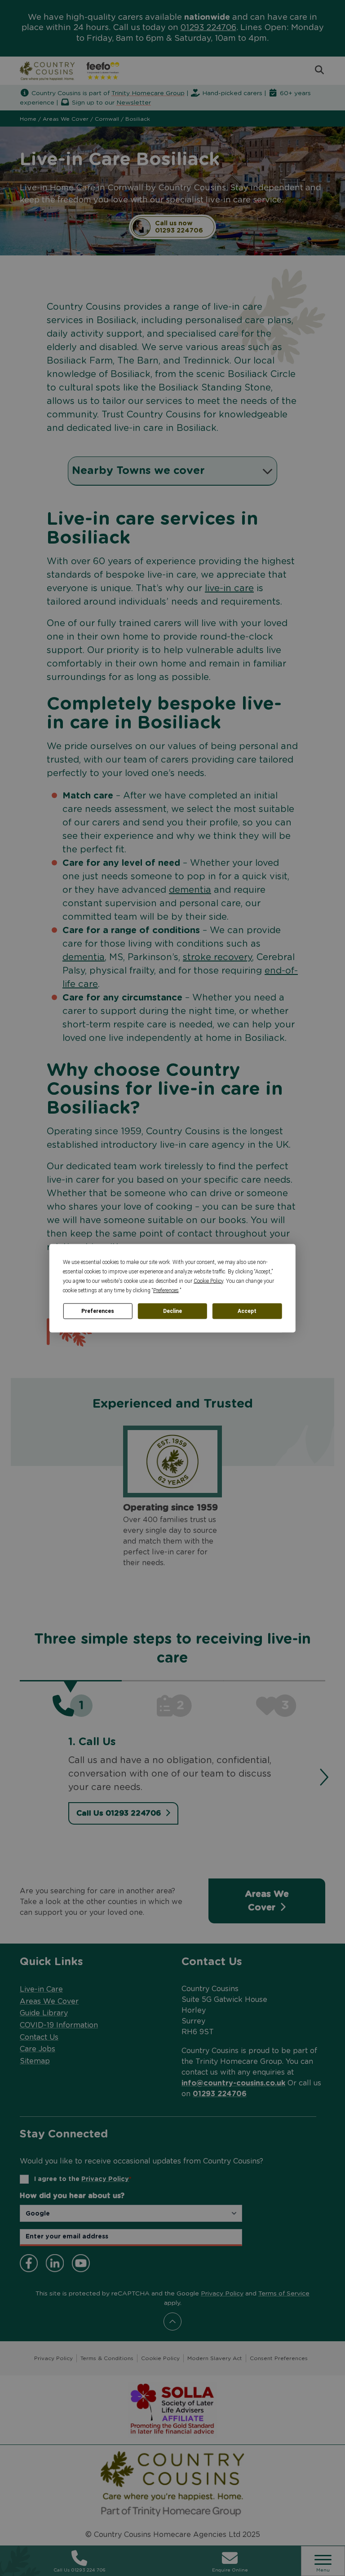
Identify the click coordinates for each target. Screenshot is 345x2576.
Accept (247, 1311)
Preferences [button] (166, 1290)
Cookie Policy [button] (208, 1281)
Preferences (98, 1311)
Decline (172, 1311)
